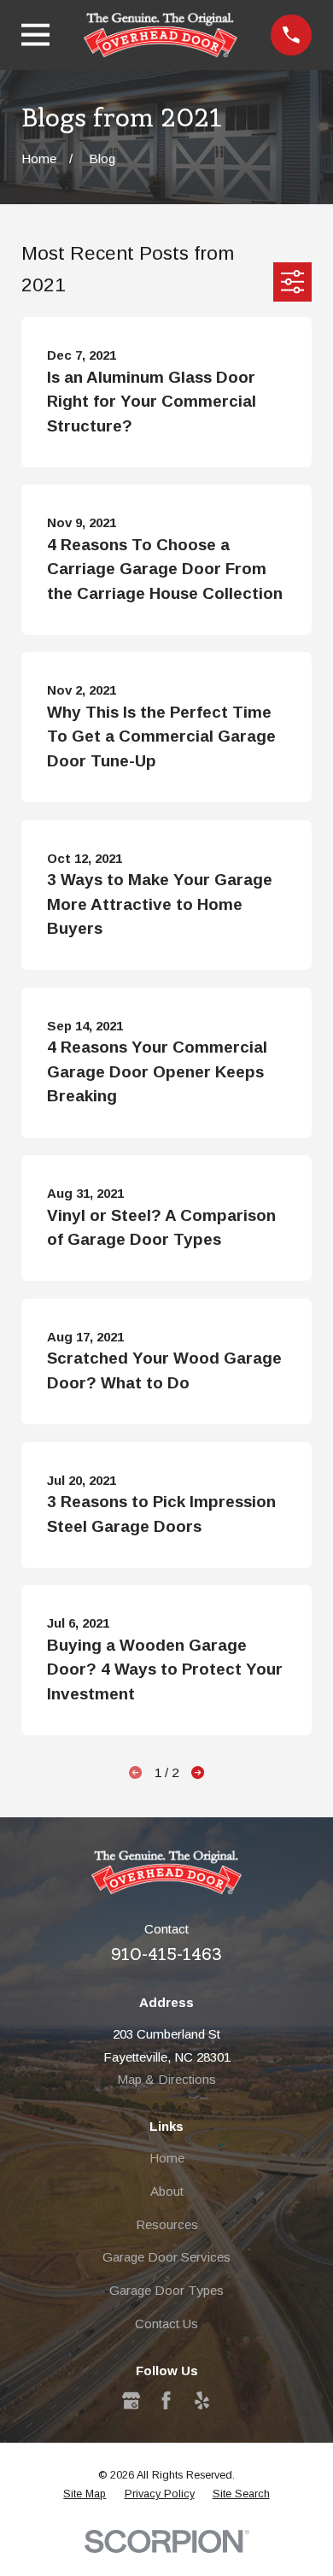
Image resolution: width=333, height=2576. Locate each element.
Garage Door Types (166, 2290)
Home (167, 2158)
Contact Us (166, 2324)
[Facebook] (166, 2400)
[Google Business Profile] (131, 2400)
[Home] (161, 35)
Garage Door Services (166, 2257)
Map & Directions (166, 2079)
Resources (167, 2224)
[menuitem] (85, 2494)
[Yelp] (202, 2400)
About (167, 2191)
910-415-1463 (166, 1954)
